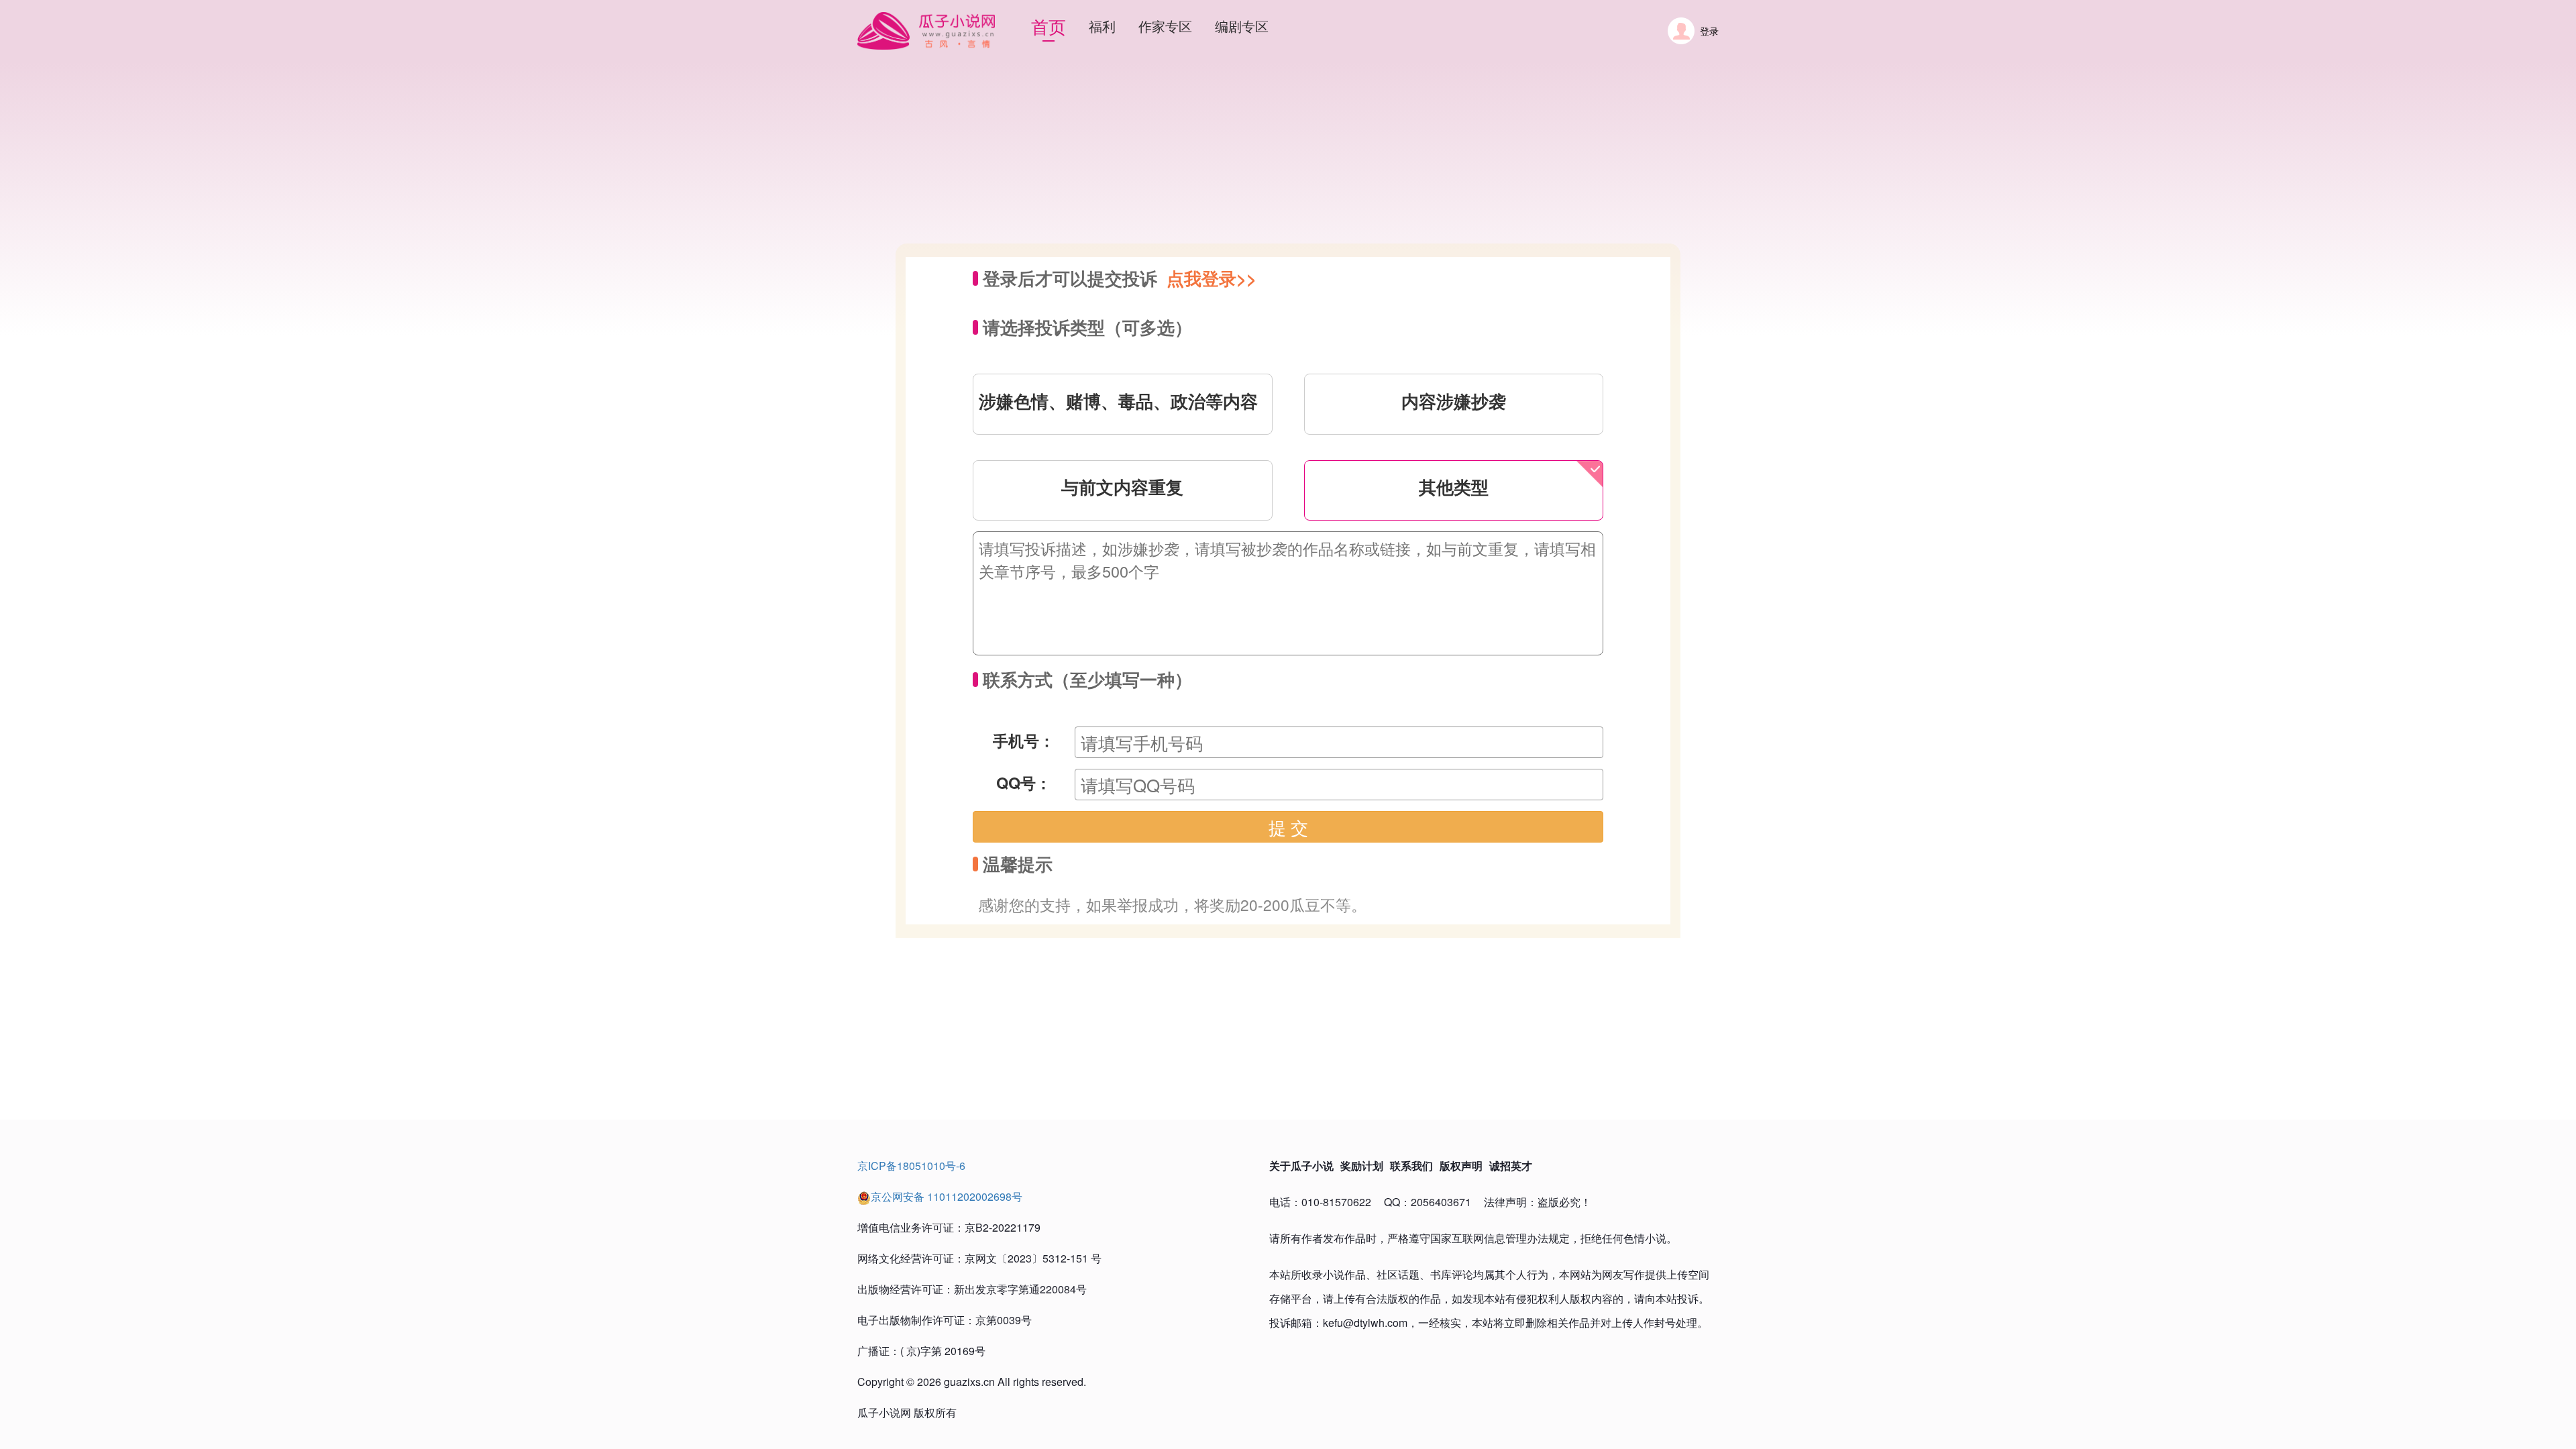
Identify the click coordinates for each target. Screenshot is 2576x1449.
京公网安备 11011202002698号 (947, 1196)
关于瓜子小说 (1301, 1166)
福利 (1102, 26)
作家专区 (1165, 26)
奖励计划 (1362, 1166)
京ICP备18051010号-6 (911, 1166)
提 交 (1288, 827)
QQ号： (1024, 783)
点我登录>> (1212, 278)
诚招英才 (1511, 1166)
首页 (1049, 26)
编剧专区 (1242, 26)
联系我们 (1411, 1166)
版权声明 (1461, 1166)
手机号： (1024, 740)
